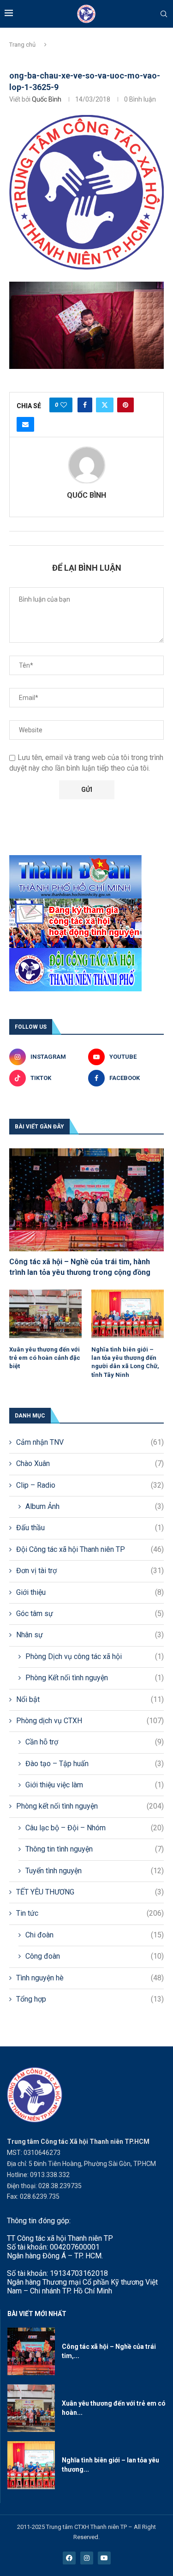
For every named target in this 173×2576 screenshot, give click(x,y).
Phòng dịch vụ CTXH (90, 1721)
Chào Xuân (90, 1463)
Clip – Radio (90, 1485)
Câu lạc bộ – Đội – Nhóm (95, 1828)
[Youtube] (104, 2558)
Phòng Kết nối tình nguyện (95, 1678)
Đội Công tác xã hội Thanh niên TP (90, 1549)
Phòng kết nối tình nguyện (90, 1806)
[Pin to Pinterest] (125, 405)
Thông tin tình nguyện (95, 1849)
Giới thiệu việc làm (95, 1785)
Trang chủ (22, 45)
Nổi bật (90, 1699)
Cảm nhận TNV (90, 1442)
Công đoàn (95, 1956)
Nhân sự (90, 1635)
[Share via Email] (25, 424)
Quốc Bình (47, 99)
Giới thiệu (90, 1592)
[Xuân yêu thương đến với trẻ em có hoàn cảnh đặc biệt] (45, 1314)
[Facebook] (69, 2558)
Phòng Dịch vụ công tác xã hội (95, 1656)
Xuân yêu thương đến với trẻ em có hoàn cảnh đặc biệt (45, 1358)
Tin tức (90, 1913)
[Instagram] (87, 2558)
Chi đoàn (95, 1935)
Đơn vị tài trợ (90, 1571)
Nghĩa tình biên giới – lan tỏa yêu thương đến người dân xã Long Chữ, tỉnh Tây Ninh (125, 1362)
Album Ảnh (95, 1506)
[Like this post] (64, 405)
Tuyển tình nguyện (95, 1871)
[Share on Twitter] (105, 405)
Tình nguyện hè (90, 1978)
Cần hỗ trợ (95, 1742)
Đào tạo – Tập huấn (95, 1764)
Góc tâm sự (90, 1614)
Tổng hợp (90, 1999)
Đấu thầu (90, 1528)
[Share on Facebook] (85, 405)
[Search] (164, 14)
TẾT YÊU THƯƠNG (90, 1892)
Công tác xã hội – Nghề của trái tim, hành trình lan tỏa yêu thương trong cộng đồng (80, 1267)
